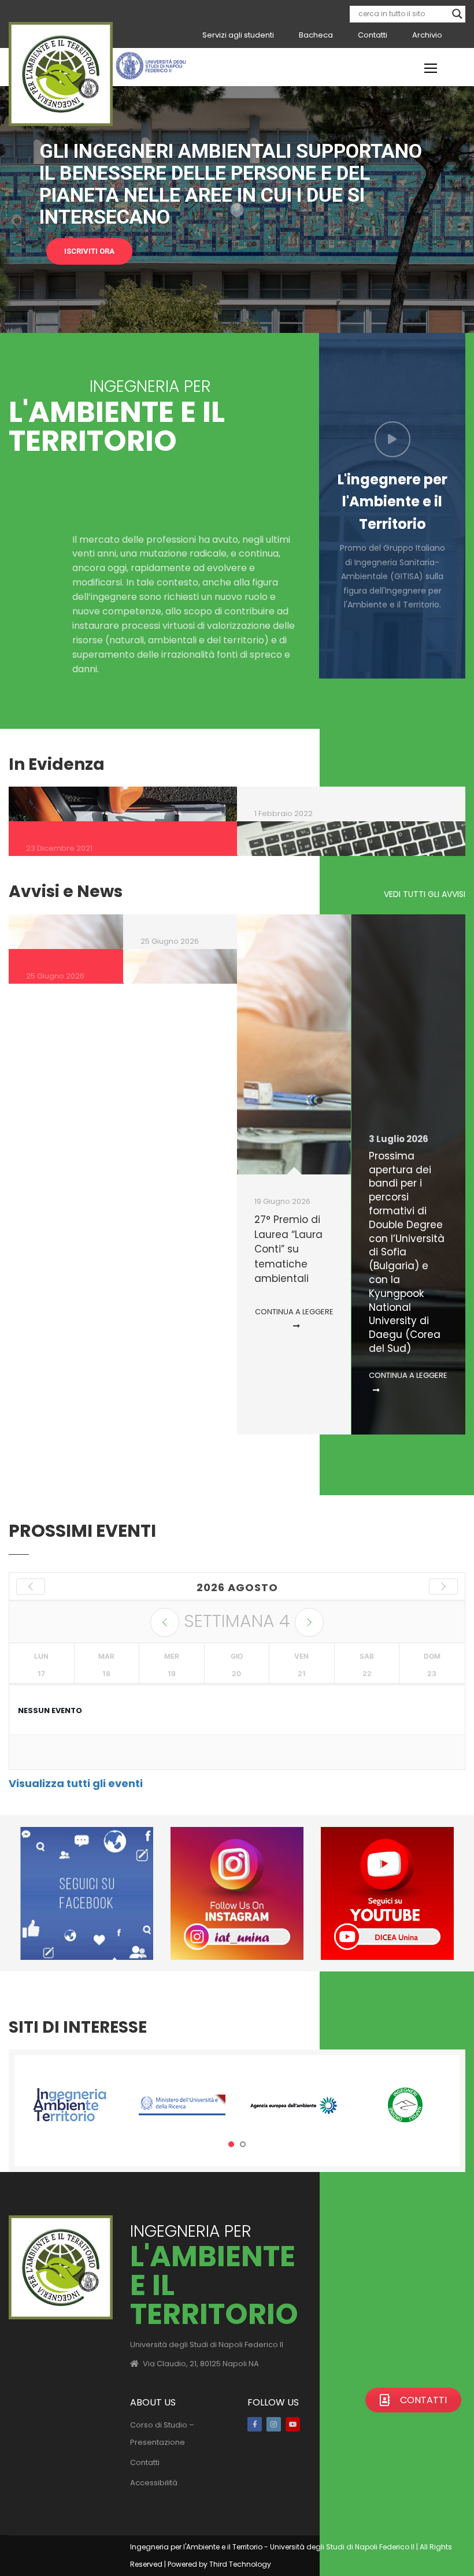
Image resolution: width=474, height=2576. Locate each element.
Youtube (293, 2424)
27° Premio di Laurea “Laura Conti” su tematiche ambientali (288, 1249)
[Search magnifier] (457, 14)
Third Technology (240, 2564)
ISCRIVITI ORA (89, 251)
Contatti (373, 35)
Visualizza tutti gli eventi (76, 1783)
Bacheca (316, 35)
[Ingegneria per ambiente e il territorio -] (61, 74)
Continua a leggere (294, 1312)
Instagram (274, 2424)
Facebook (255, 2424)
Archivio (427, 35)
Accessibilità (154, 2483)
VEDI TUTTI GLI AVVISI (425, 894)
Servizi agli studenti (238, 35)
